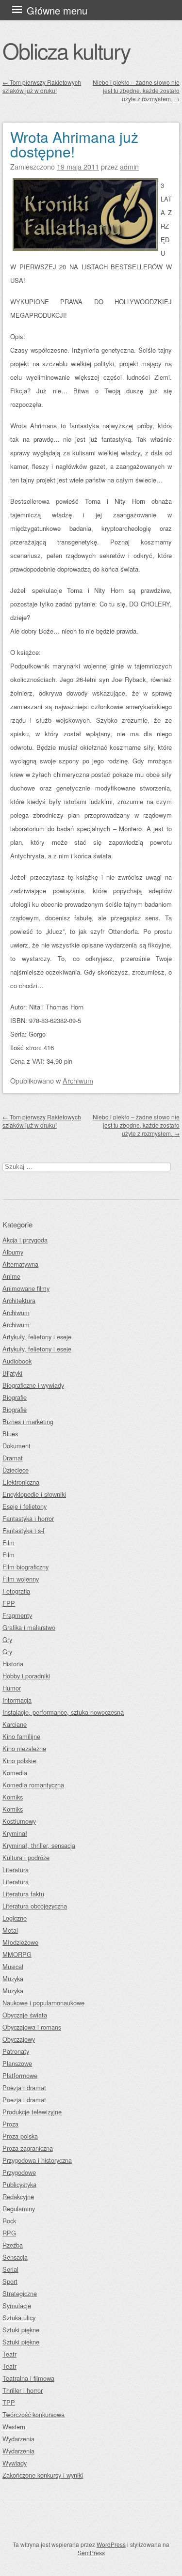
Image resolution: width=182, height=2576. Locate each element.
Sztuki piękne (21, 2330)
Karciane (15, 1724)
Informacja (17, 1700)
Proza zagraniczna (28, 2148)
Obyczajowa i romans (32, 2027)
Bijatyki (12, 1373)
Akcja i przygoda (25, 1240)
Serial (10, 2269)
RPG (9, 2233)
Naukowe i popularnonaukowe (43, 2003)
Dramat (13, 1458)
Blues (10, 1434)
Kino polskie (19, 1761)
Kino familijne (21, 1736)
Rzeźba (13, 2245)
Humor (12, 1688)
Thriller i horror (23, 2390)
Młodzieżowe (20, 1942)
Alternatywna (20, 1264)
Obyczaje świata (25, 2015)
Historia (13, 1664)
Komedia (15, 1773)
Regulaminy (19, 2209)
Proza (10, 2124)
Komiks (13, 1797)
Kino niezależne (24, 1748)
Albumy (13, 1252)
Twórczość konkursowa (33, 2414)
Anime (11, 1276)
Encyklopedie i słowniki (34, 1494)
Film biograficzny (25, 1567)
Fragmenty (17, 1615)
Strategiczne (20, 2293)
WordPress (111, 2544)
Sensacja (15, 2257)
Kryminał (15, 1833)
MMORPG (17, 1954)
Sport (10, 2281)
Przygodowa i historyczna (37, 2160)
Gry (7, 1639)
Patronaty (16, 2051)
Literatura (16, 1870)
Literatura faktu (23, 1894)
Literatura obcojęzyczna (35, 1906)
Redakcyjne (18, 2196)
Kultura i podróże (26, 1857)
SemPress (91, 2553)
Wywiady (15, 2463)
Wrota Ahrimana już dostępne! (74, 144)
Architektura (19, 1300)
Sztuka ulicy (19, 2318)
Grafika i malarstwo (29, 1627)
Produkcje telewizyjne (32, 2112)
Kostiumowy (19, 1821)
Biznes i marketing (28, 1421)
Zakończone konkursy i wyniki (43, 2475)
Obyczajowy (19, 2039)
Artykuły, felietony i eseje (37, 1337)
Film (8, 1543)
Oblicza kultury (66, 50)
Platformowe (20, 2075)
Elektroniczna (21, 1482)
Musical (13, 1966)
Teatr (9, 2354)
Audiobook (17, 1361)
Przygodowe (19, 2172)
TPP (9, 2402)
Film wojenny (21, 1579)
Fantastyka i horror (28, 1518)
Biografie (15, 1397)
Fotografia (16, 1591)
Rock (9, 2221)
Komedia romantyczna (33, 1785)
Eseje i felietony (25, 1506)
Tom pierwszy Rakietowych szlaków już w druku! (42, 86)
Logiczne (15, 1918)
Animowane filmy (26, 1288)
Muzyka (13, 1979)
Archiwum (78, 1080)
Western (14, 2427)
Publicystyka (19, 2184)
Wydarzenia (18, 2439)
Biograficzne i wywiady (33, 1385)
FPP (9, 1603)
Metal (10, 1930)
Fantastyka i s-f (24, 1530)
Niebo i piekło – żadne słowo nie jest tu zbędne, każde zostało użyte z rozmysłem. (136, 90)
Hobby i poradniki (26, 1676)
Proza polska (20, 2136)
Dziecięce (16, 1470)
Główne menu (57, 10)
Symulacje (17, 2305)
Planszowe (17, 2063)
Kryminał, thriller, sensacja (39, 1845)
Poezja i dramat (24, 2087)
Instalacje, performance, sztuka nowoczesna (63, 1712)
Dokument (17, 1446)
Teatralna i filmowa (28, 2378)
